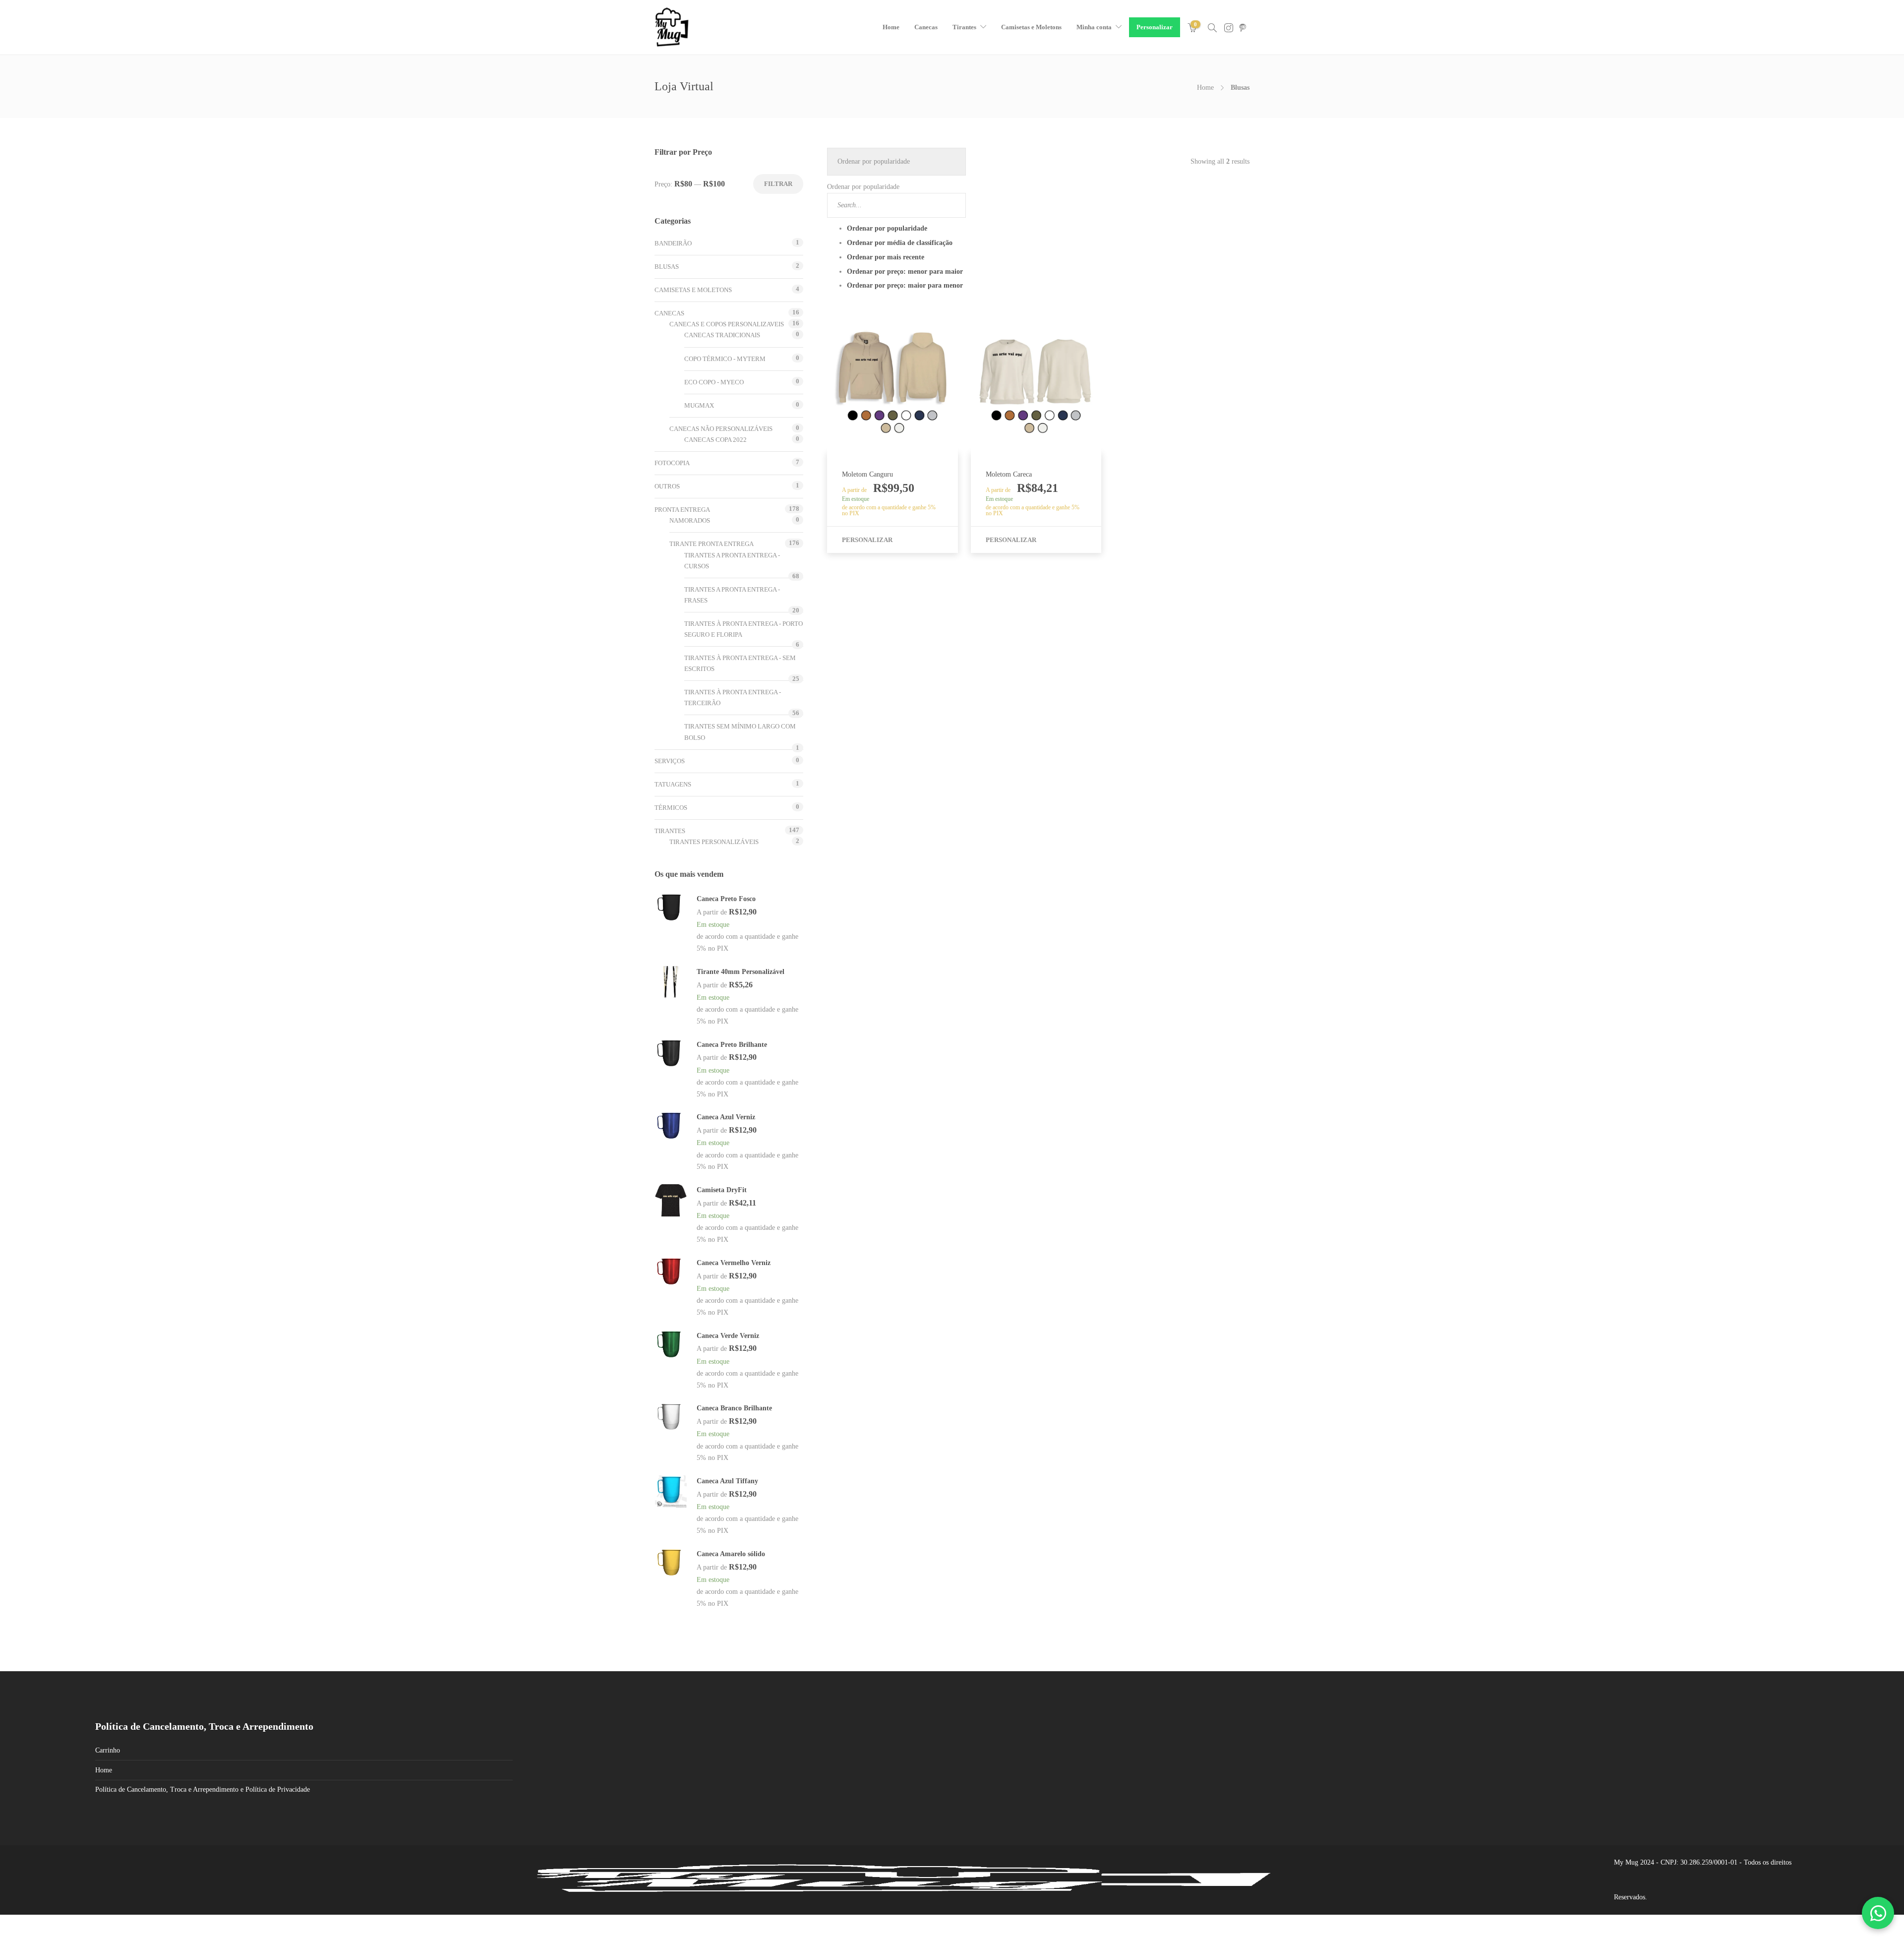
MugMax (699, 405)
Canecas (924, 27)
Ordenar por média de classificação (900, 243)
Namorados (690, 520)
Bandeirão (673, 243)
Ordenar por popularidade (887, 228)
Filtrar (778, 184)
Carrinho (108, 1750)
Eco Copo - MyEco (714, 382)
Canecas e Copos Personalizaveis (727, 324)
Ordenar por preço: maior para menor (905, 285)
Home (890, 27)
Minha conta (1093, 27)
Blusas (667, 267)
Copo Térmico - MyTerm (725, 359)
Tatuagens (673, 784)
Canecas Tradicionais (722, 335)
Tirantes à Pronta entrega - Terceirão (733, 697)
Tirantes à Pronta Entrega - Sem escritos (740, 663)
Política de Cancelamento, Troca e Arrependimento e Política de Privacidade (203, 1789)
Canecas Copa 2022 (715, 440)
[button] (896, 221)
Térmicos (671, 808)
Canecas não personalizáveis (721, 429)
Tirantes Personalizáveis (714, 842)
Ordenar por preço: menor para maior (905, 272)
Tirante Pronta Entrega (712, 544)
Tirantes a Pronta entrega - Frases (732, 595)
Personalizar (1153, 27)
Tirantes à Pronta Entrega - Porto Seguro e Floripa (744, 629)
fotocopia (672, 463)
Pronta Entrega (682, 510)
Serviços (670, 761)
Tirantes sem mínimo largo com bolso (740, 732)
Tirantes (963, 27)
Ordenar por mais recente (886, 257)
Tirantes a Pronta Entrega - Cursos (732, 561)
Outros (667, 486)
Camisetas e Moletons (1030, 27)
